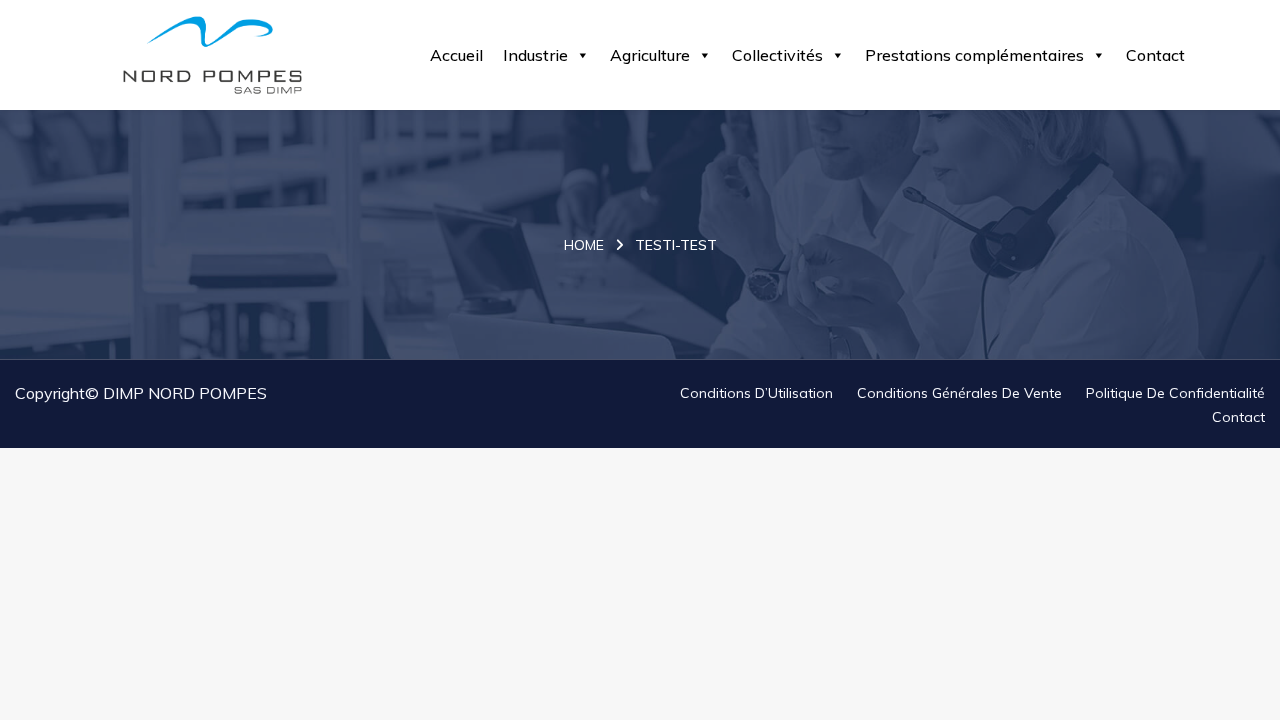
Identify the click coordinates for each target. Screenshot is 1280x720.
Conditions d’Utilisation (756, 393)
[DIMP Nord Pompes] (212, 55)
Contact (1155, 55)
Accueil (456, 55)
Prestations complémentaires (974, 55)
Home (584, 245)
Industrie (535, 55)
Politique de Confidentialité (1175, 393)
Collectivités (777, 55)
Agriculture (650, 55)
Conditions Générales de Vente (959, 393)
